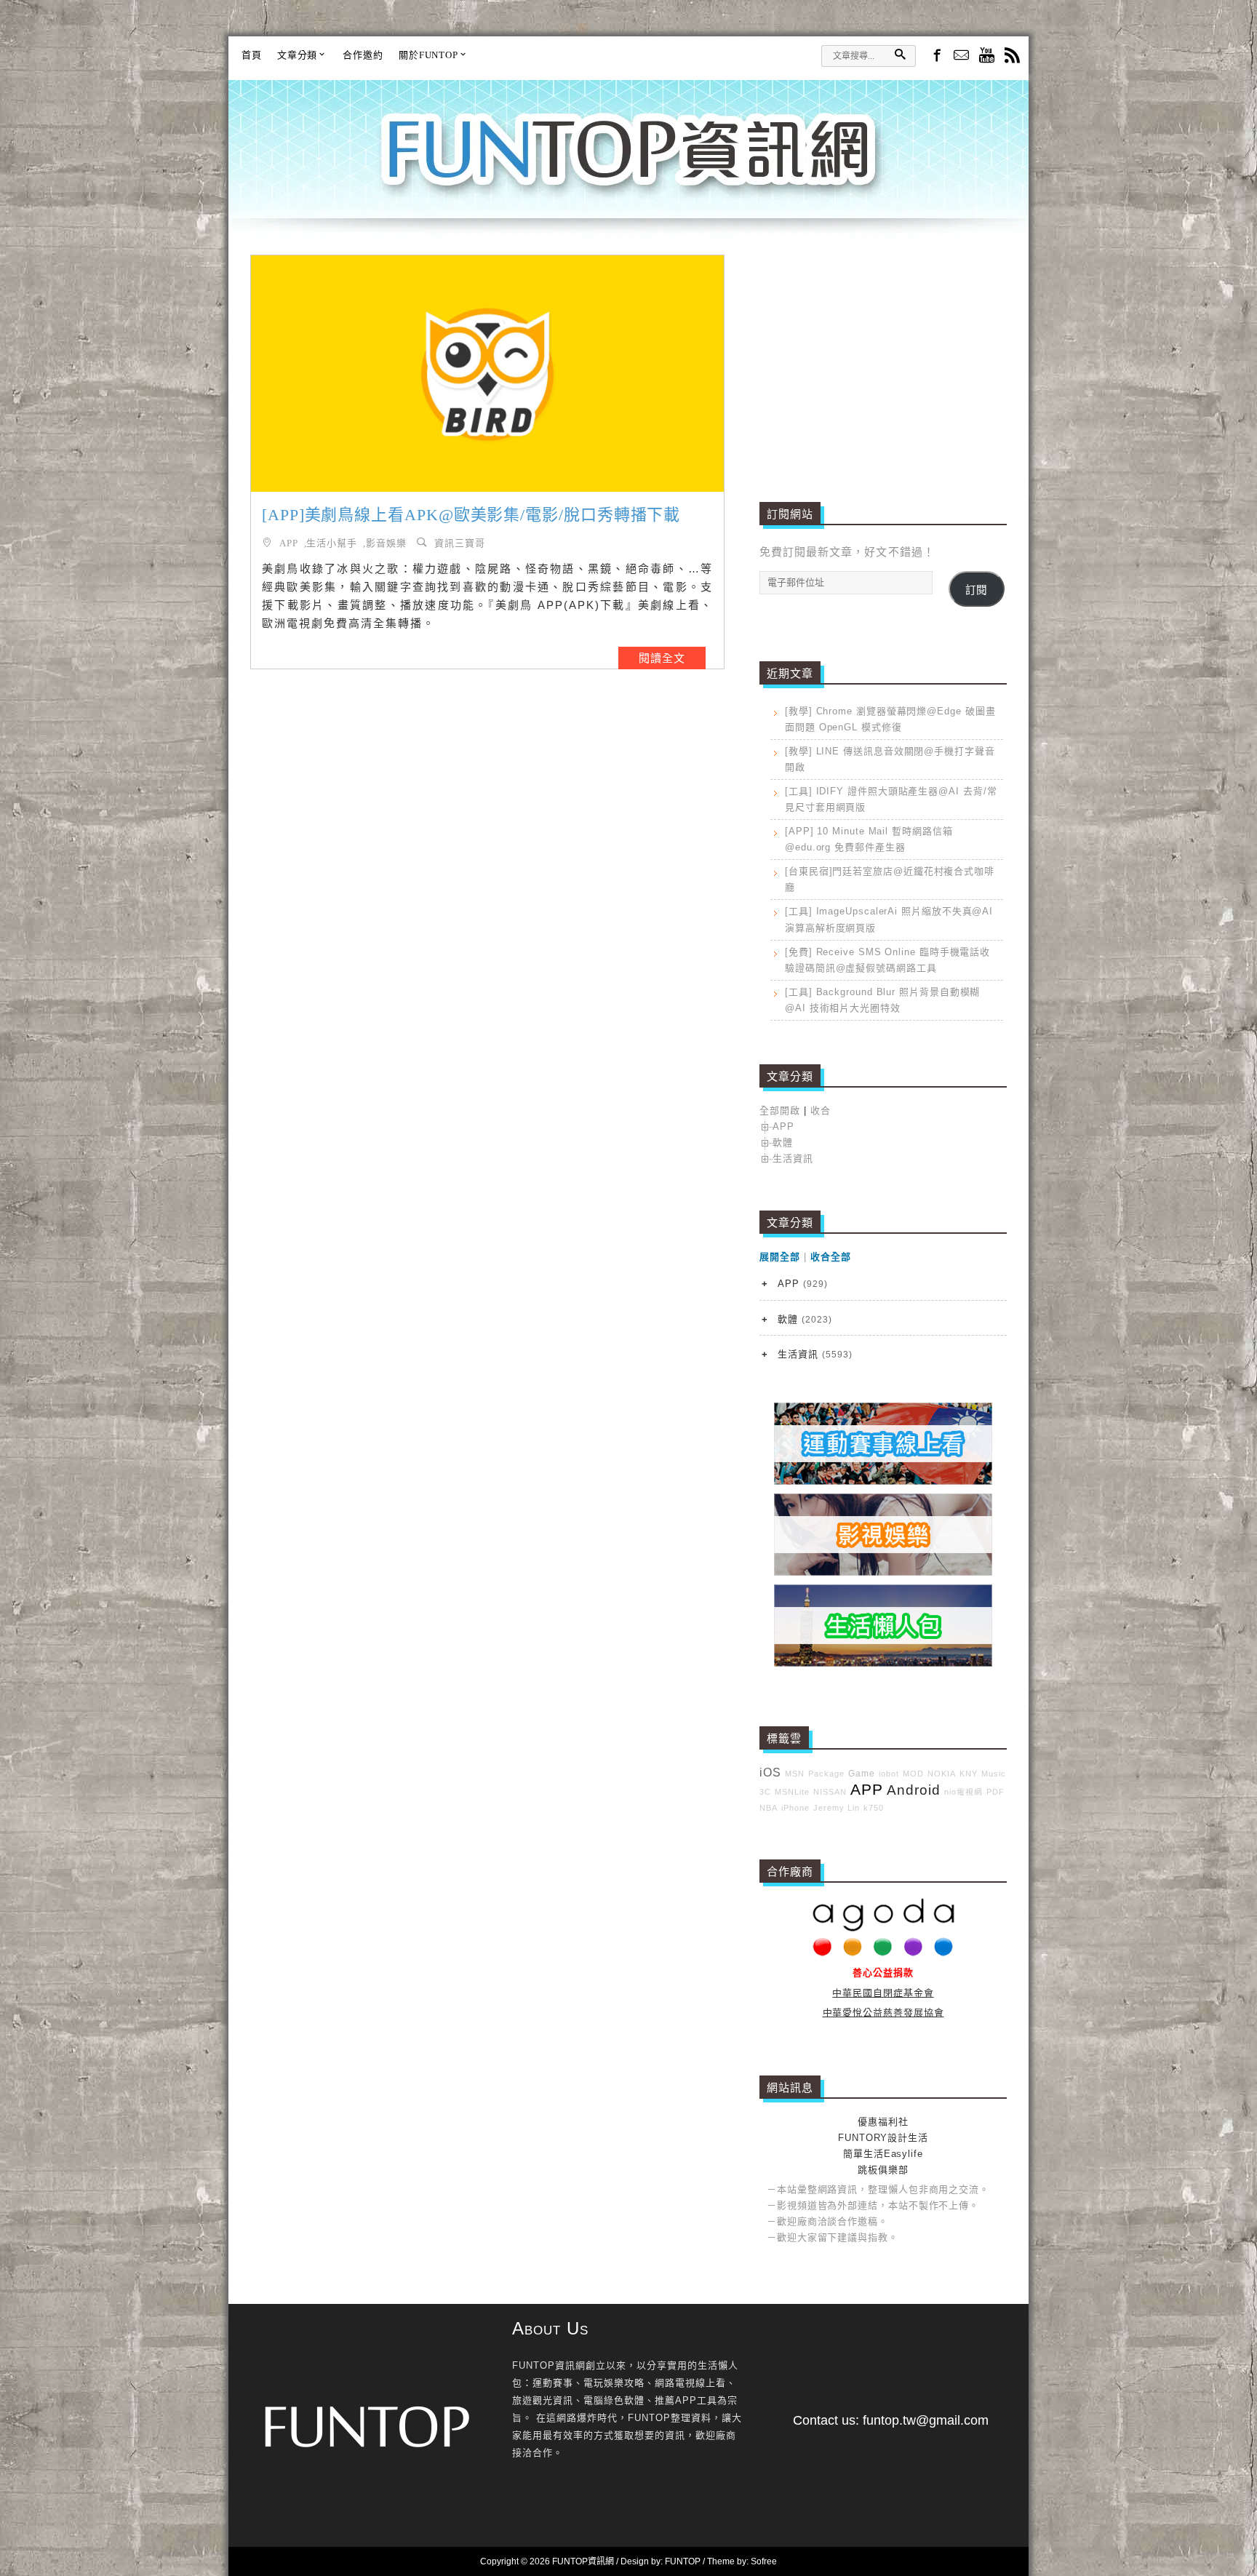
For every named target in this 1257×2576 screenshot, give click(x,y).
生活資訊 (793, 1159)
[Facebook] (936, 55)
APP (289, 542)
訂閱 (976, 590)
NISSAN (830, 1792)
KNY (969, 1774)
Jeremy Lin (837, 1808)
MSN (795, 1774)
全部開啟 (780, 1110)
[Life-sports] (883, 1482)
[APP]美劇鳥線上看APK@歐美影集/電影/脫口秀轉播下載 (471, 515)
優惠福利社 (883, 2122)
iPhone (795, 1808)
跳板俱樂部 (883, 2170)
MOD (913, 1774)
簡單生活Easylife (883, 2154)
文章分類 (298, 55)
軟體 (783, 1143)
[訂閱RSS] (1012, 56)
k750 (874, 1808)
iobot (889, 1774)
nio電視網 (963, 1792)
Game (862, 1773)
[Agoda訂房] (883, 1953)
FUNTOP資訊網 (628, 167)
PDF (995, 1792)
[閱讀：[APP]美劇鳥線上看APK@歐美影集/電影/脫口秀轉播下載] (487, 374)
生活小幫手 (332, 542)
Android (914, 1790)
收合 (821, 1110)
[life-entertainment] (883, 1572)
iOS (770, 1773)
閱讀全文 (662, 658)
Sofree (764, 2561)
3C (765, 1792)
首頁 (252, 55)
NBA (769, 1808)
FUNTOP (683, 2561)
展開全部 (780, 1257)
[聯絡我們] (961, 56)
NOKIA (942, 1774)
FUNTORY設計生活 (883, 2138)
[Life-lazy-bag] (883, 1663)
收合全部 (831, 1257)
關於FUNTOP (428, 55)
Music (994, 1774)
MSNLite (792, 1792)
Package (826, 1774)
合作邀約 (363, 55)
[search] (900, 54)
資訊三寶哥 (460, 542)
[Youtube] (987, 56)
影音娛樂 (386, 542)
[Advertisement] (883, 356)
